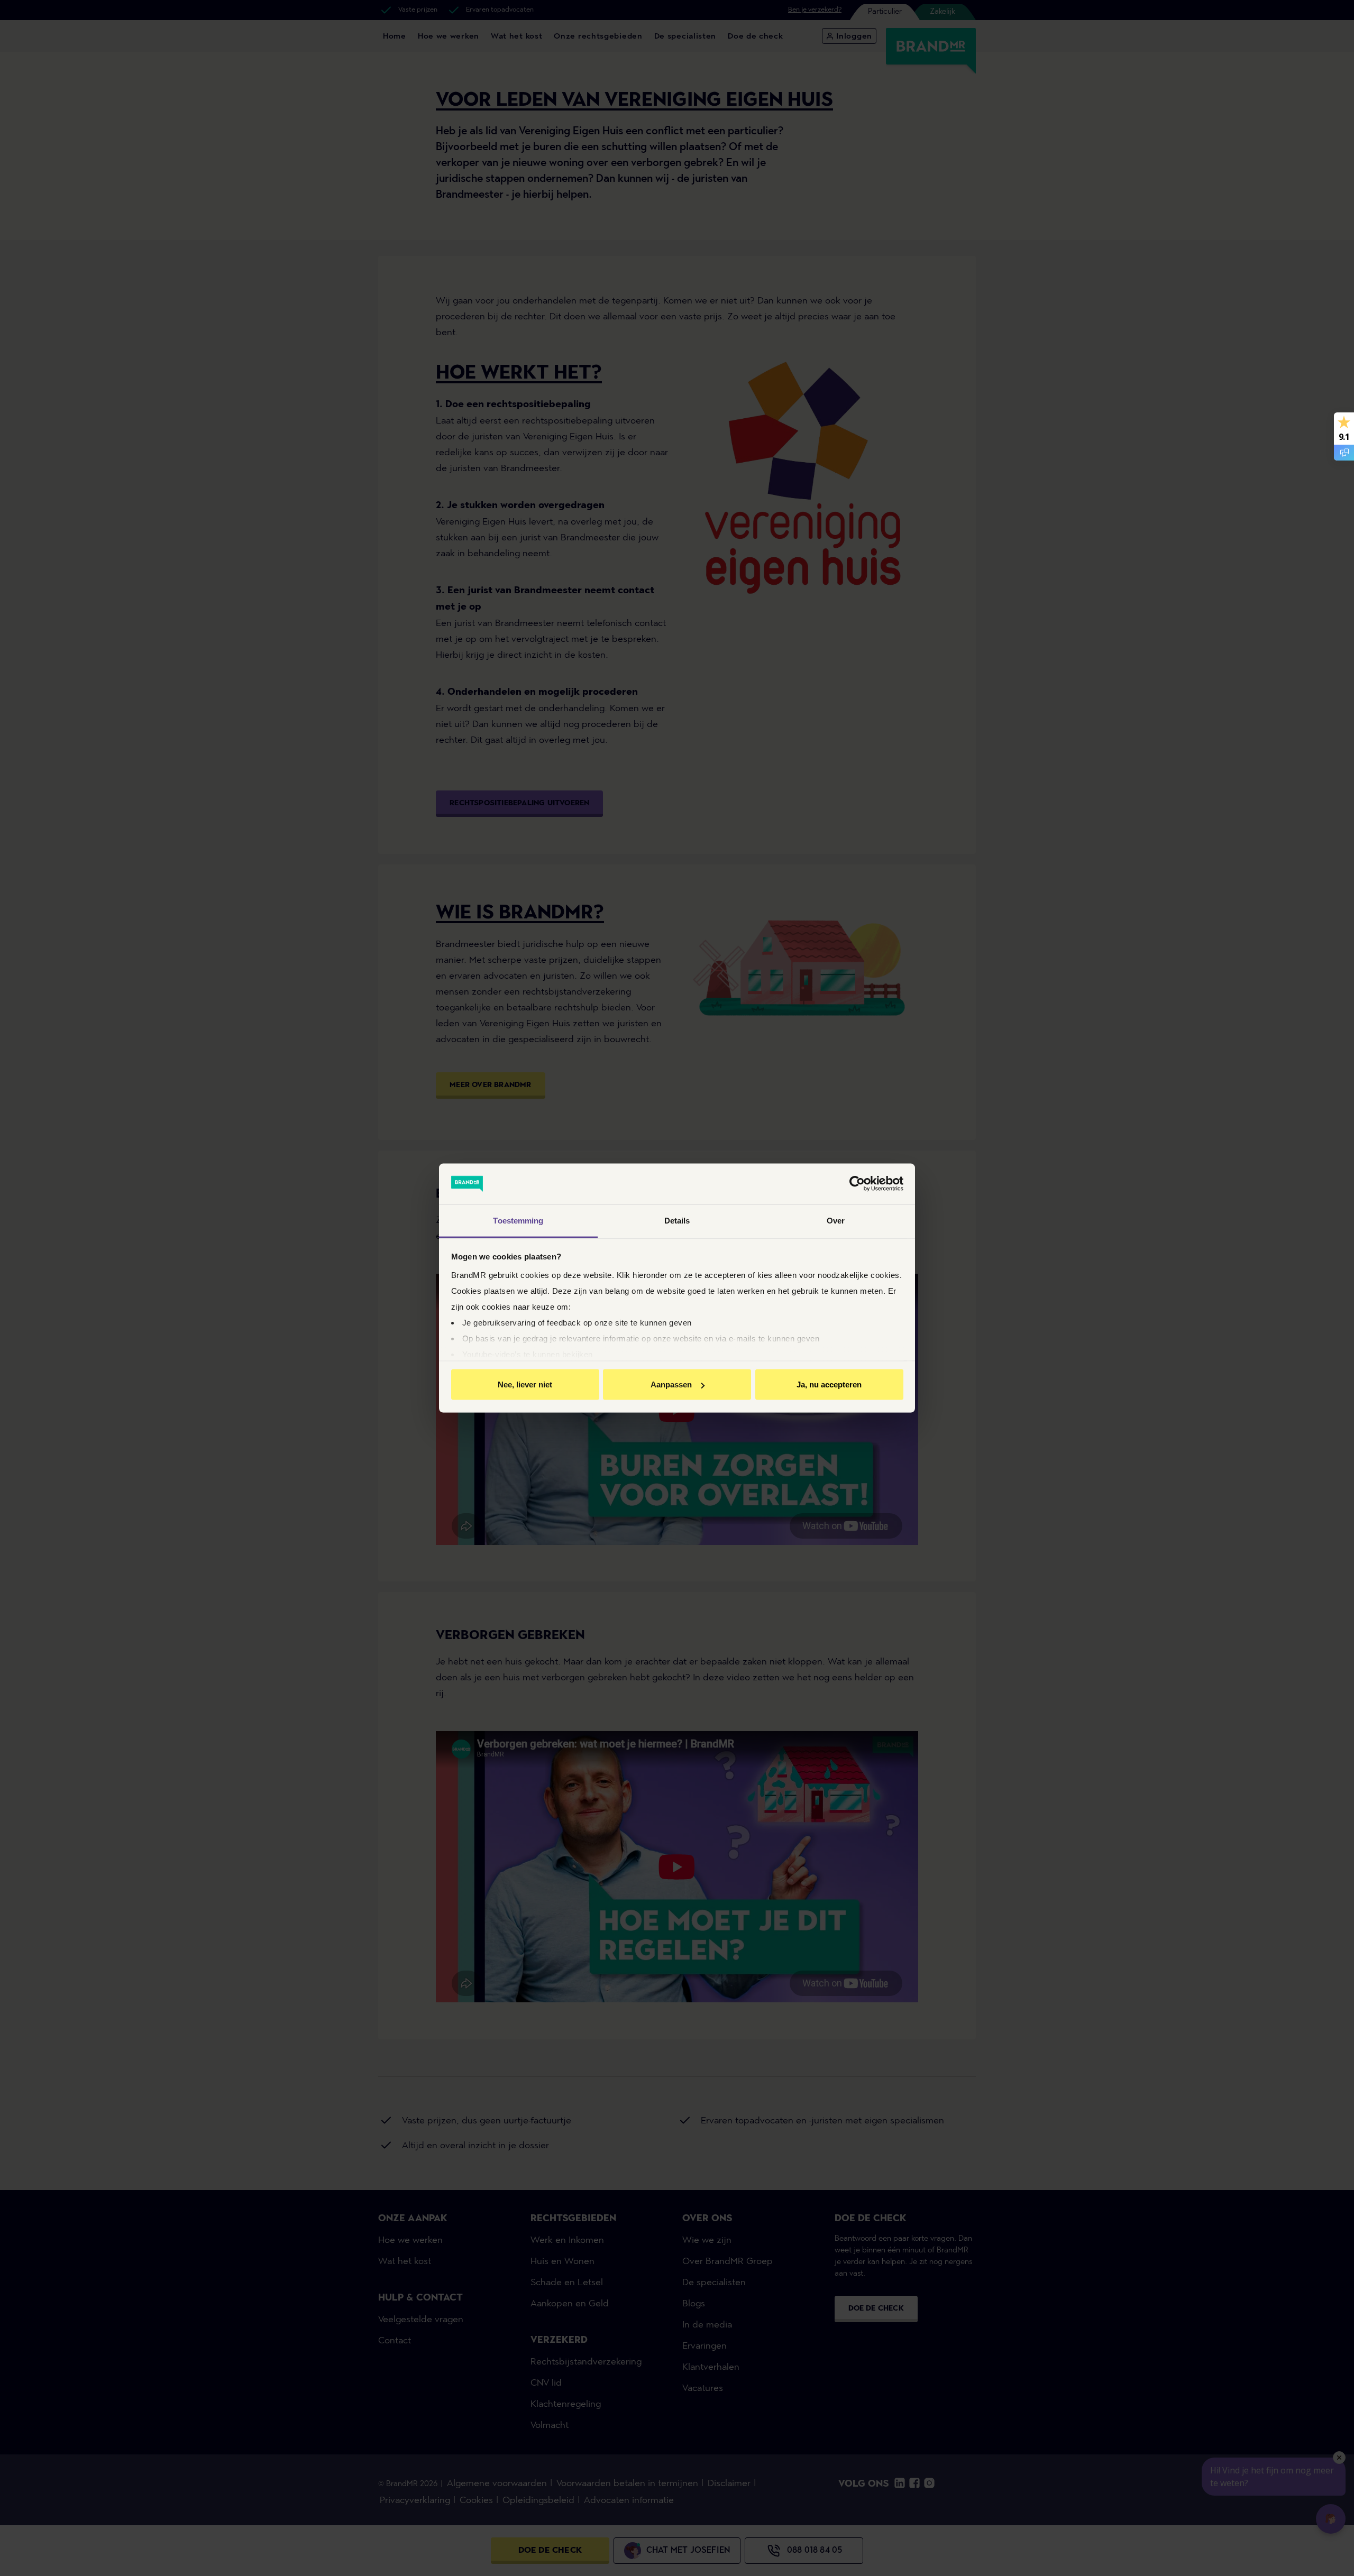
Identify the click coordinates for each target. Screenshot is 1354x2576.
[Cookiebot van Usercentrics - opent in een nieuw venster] (857, 1184)
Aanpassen (671, 1384)
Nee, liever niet (525, 1384)
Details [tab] (677, 1220)
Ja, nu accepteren (829, 1384)
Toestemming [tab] (518, 1220)
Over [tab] (836, 1220)
